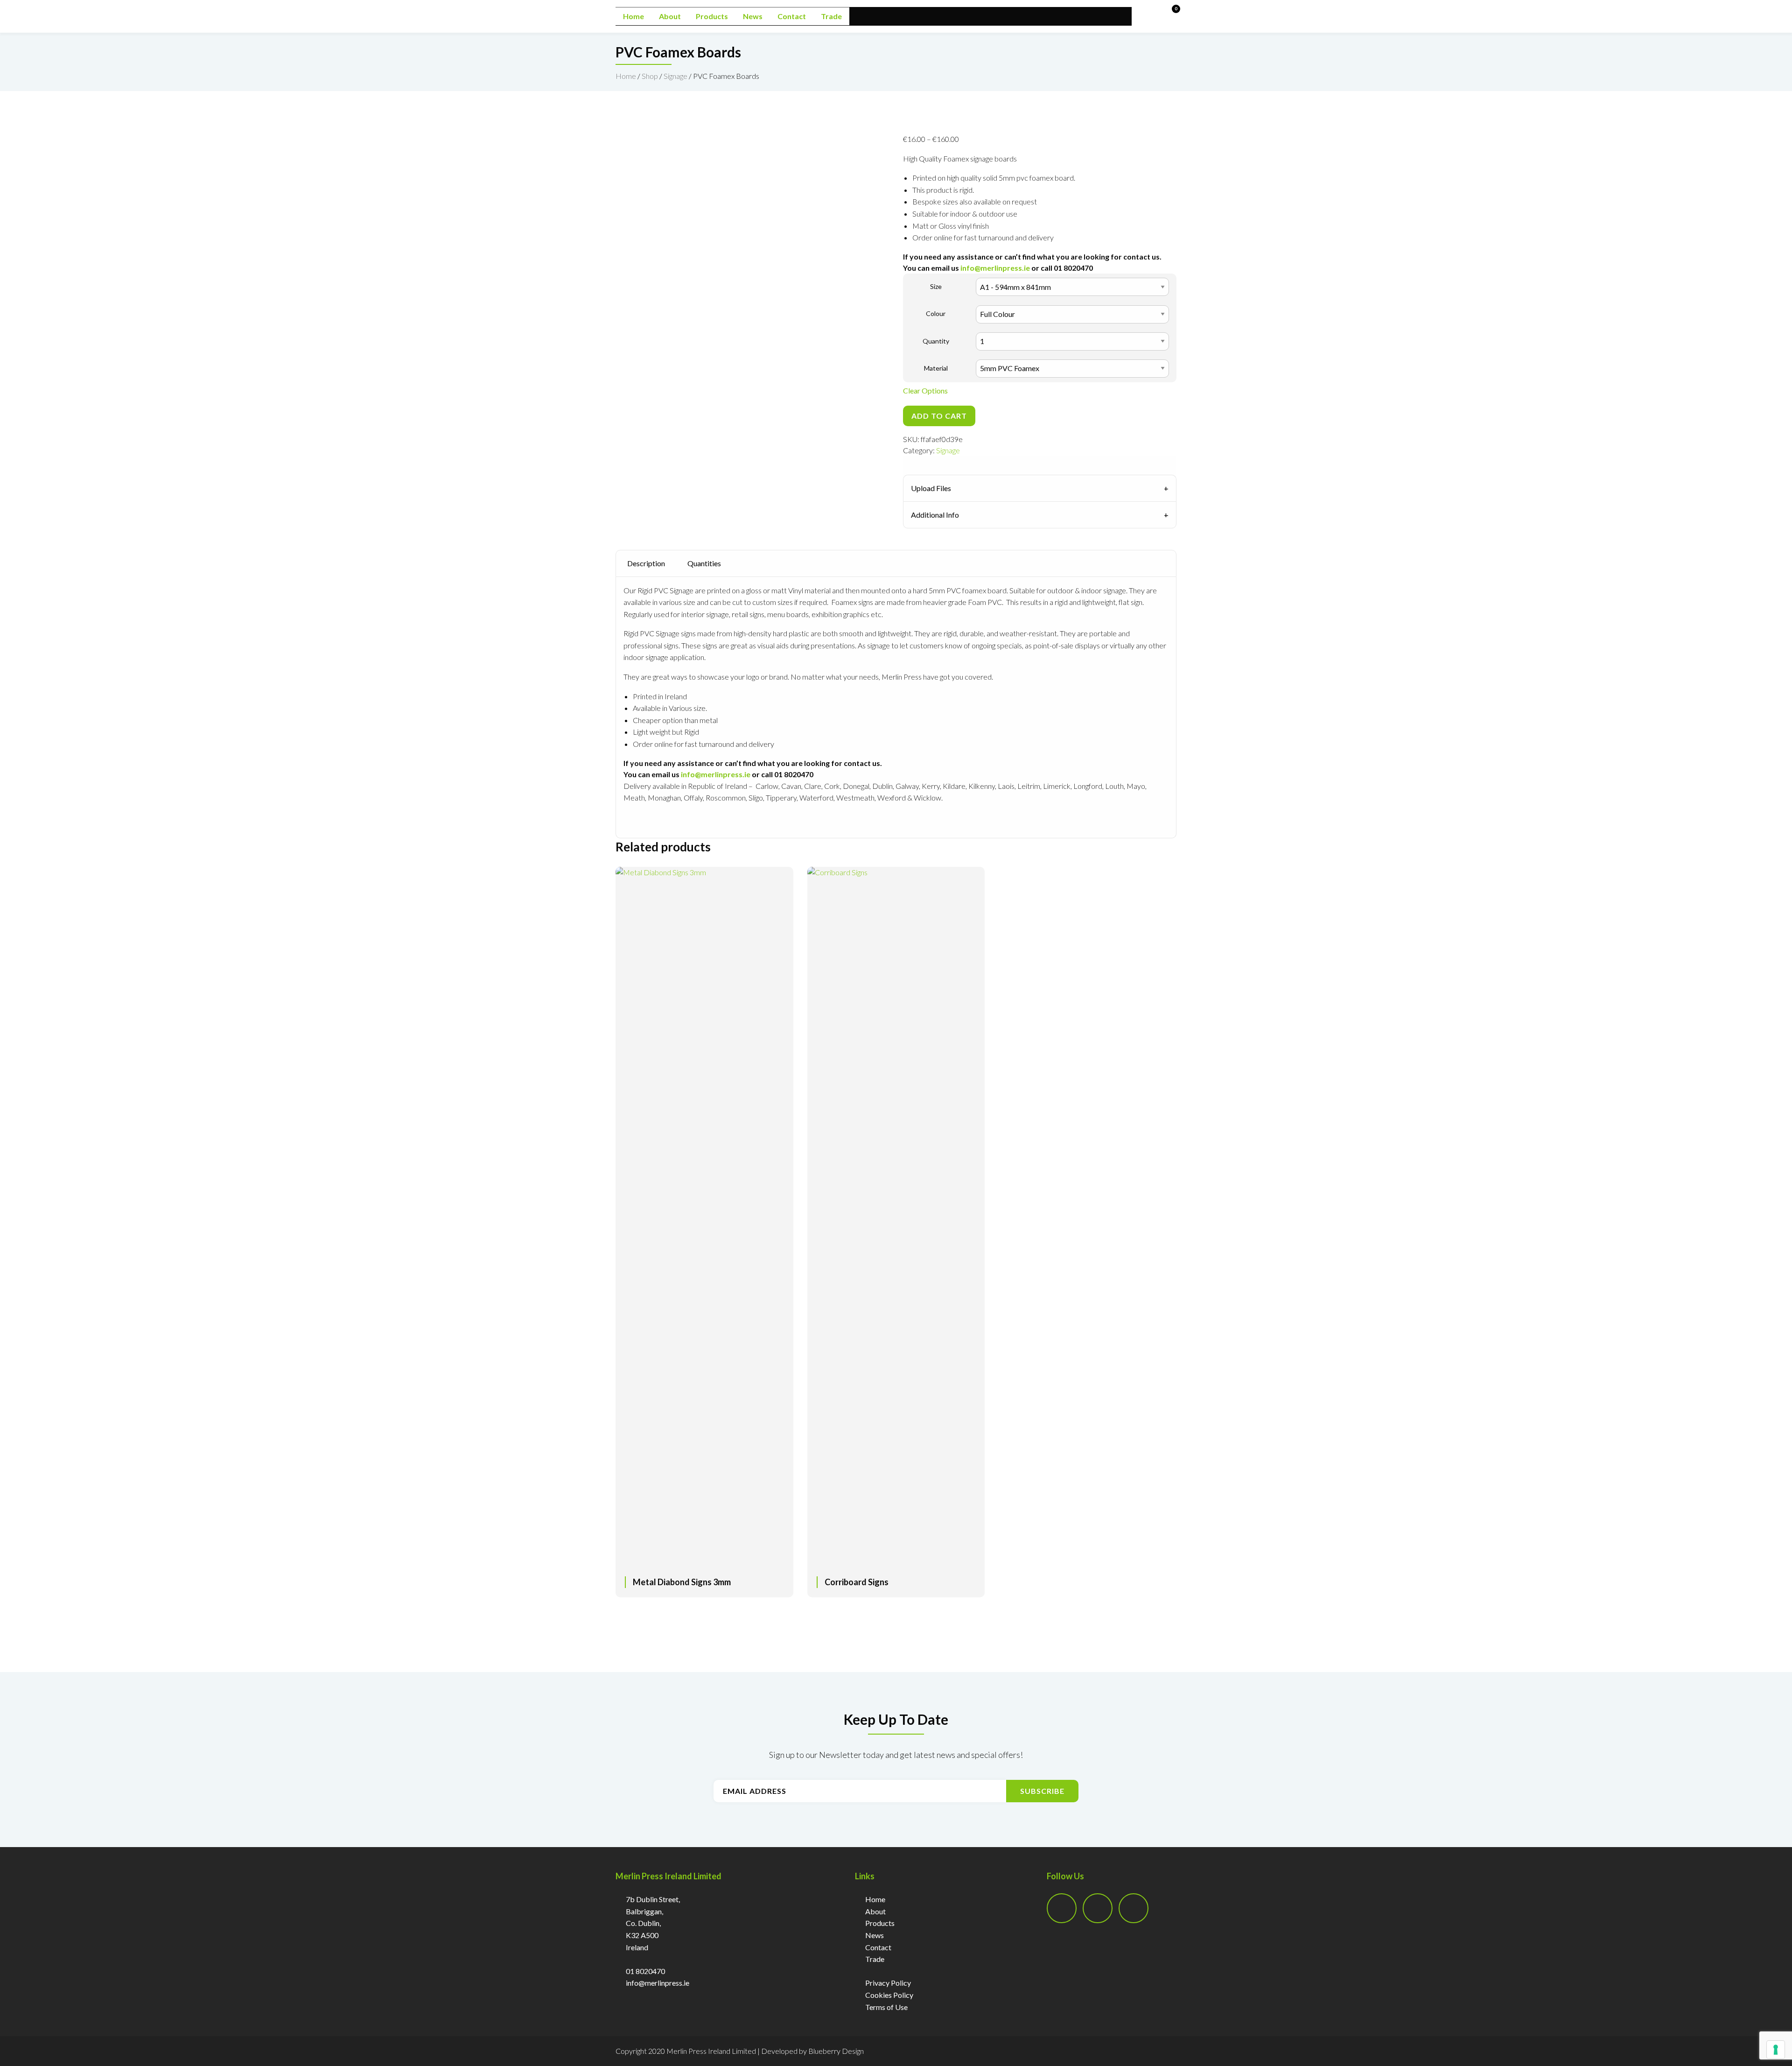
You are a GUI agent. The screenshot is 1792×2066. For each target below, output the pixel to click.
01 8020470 (645, 1971)
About (670, 16)
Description (646, 563)
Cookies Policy (889, 1995)
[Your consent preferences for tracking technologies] (1776, 2050)
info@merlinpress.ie (995, 268)
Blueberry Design (836, 2051)
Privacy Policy (888, 1983)
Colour (936, 313)
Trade (831, 16)
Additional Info (935, 515)
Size (936, 286)
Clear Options (925, 390)
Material (936, 368)
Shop (650, 76)
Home (633, 16)
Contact (792, 16)
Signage (675, 76)
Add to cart (939, 416)
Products (712, 16)
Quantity (936, 341)
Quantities (704, 563)
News (753, 16)
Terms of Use (886, 2007)
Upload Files (931, 488)
